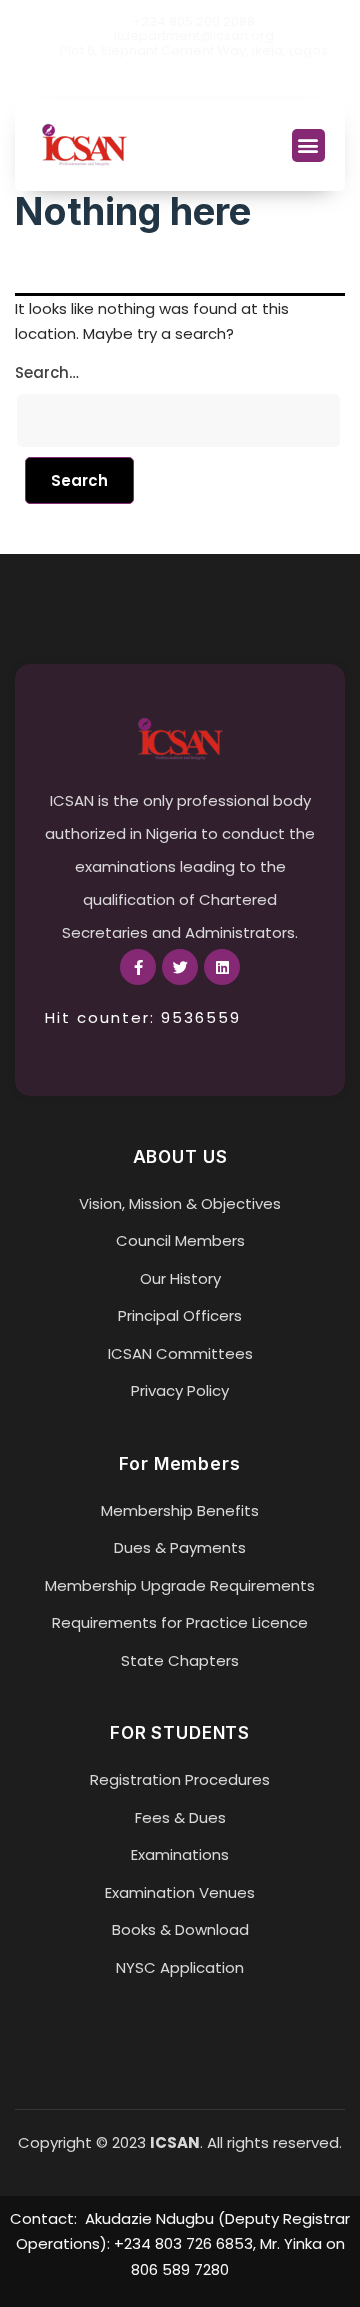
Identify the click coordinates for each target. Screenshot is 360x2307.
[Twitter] (180, 82)
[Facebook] (146, 82)
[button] (308, 145)
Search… (47, 372)
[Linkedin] (214, 82)
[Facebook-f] (138, 967)
